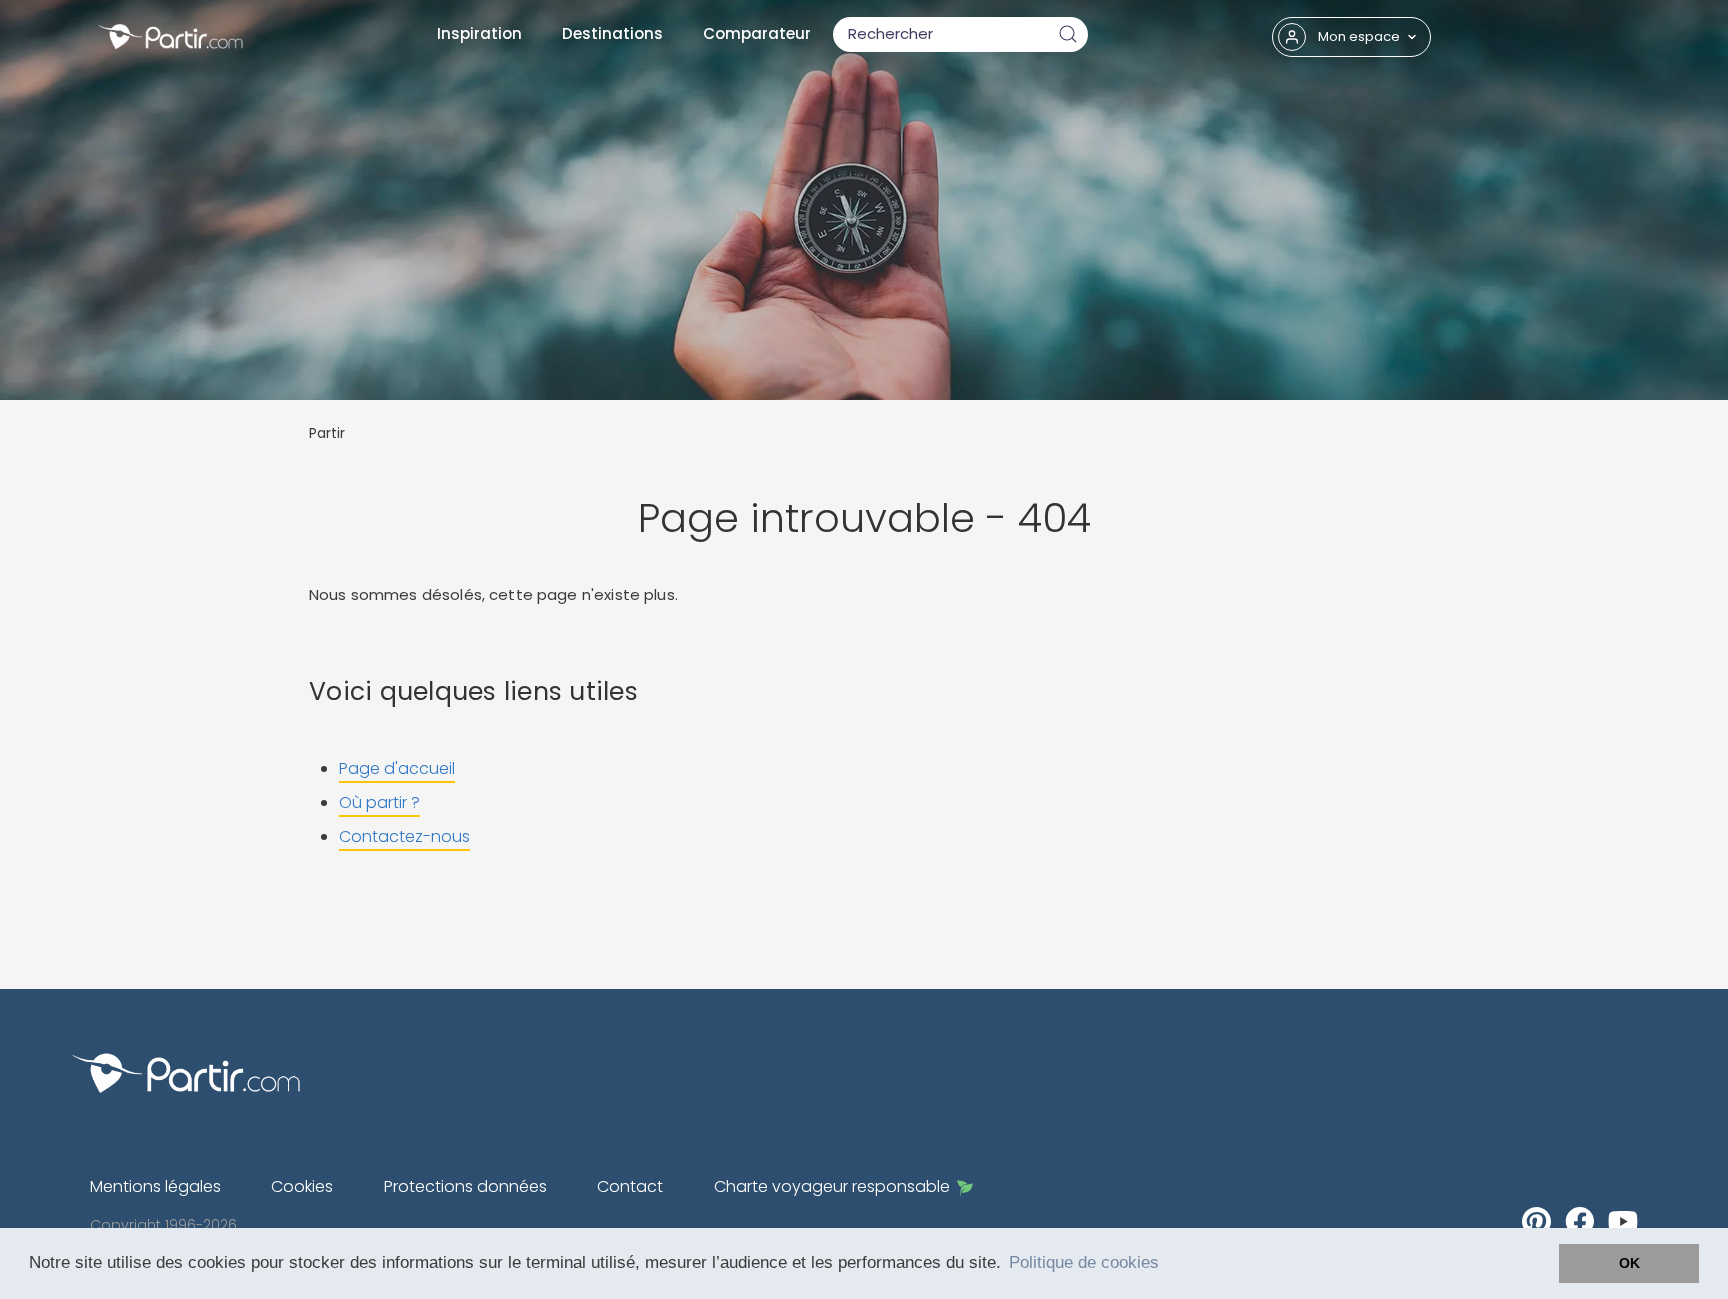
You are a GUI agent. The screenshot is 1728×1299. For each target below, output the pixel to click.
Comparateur (757, 33)
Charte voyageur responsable (832, 1186)
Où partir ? (379, 802)
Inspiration (479, 33)
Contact (630, 1186)
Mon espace (1359, 36)
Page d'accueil (397, 768)
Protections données (465, 1186)
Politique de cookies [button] (1084, 1262)
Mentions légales (155, 1186)
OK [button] (1629, 1263)
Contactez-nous (404, 836)
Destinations (612, 33)
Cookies (302, 1186)
